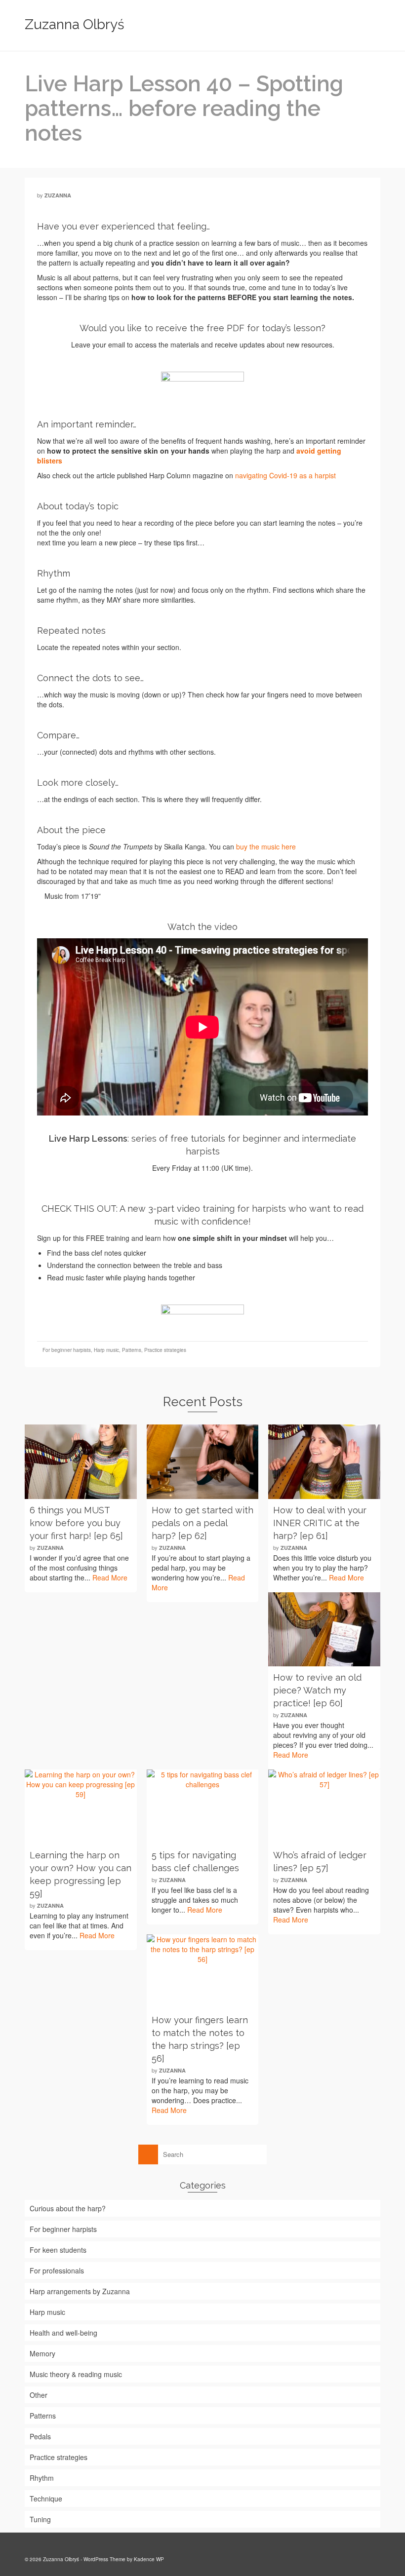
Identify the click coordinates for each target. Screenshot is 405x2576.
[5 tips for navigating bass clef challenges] (203, 1807)
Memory (42, 2353)
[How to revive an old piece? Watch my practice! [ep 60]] (324, 1630)
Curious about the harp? (68, 2208)
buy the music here (266, 846)
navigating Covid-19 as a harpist (285, 475)
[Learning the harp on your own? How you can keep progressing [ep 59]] (81, 1807)
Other (39, 2395)
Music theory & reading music (76, 2374)
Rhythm (42, 2478)
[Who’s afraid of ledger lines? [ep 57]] (324, 1807)
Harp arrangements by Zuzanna (80, 2291)
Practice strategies (165, 1350)
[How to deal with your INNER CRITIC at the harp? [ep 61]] (324, 1462)
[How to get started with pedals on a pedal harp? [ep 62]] (203, 1462)
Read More (110, 1577)
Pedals (40, 2436)
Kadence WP (149, 2559)
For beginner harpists (67, 1350)
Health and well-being (63, 2333)
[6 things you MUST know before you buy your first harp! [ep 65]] (81, 1462)
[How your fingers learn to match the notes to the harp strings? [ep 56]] (203, 1972)
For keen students (58, 2250)
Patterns (132, 1350)
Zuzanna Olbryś (75, 24)
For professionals (57, 2270)
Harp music (106, 1350)
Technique (46, 2499)
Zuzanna (58, 195)
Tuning (40, 2519)
